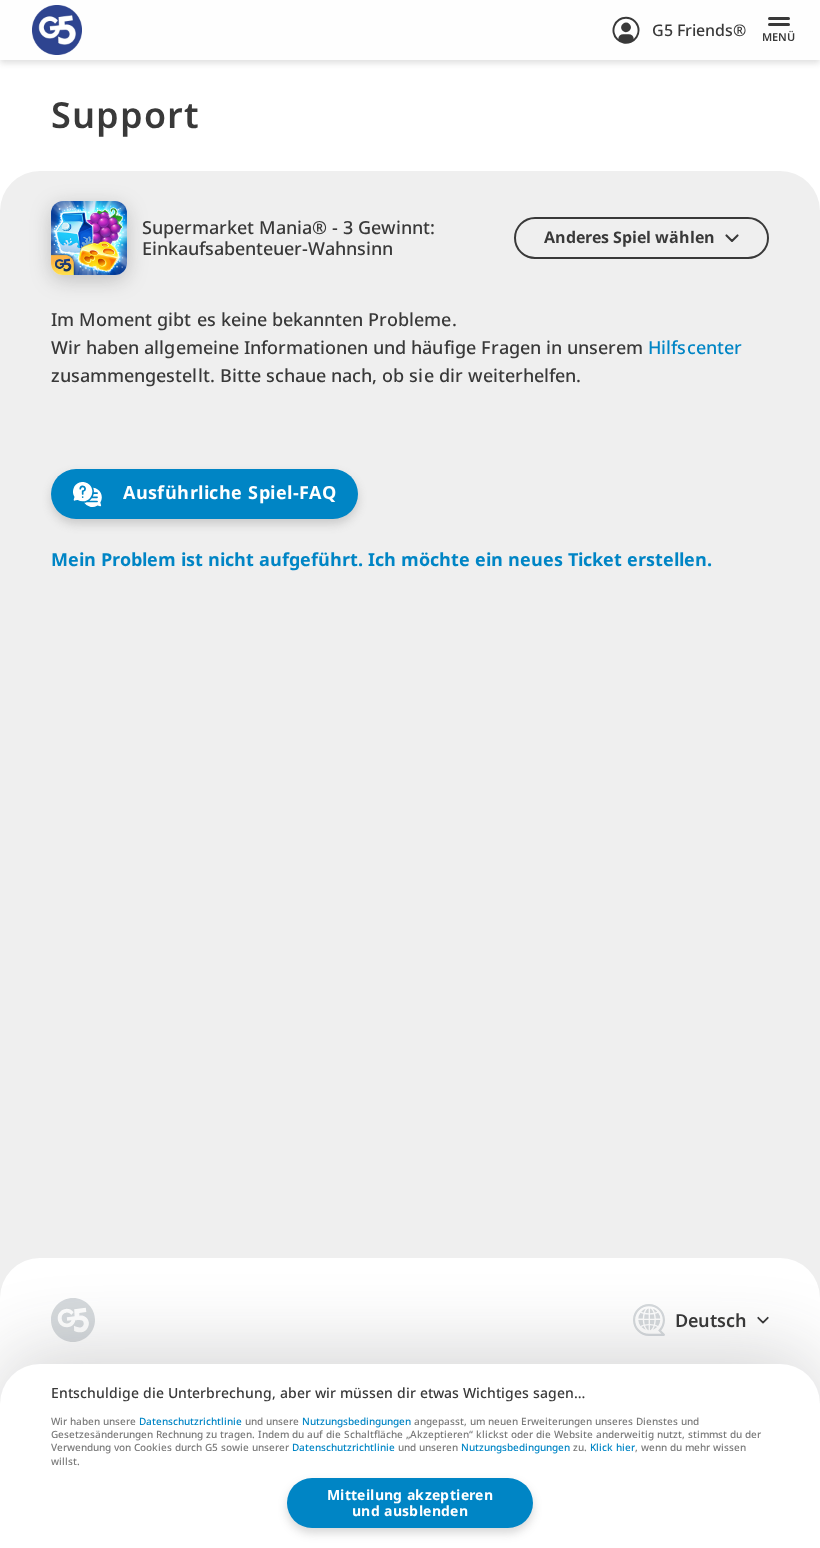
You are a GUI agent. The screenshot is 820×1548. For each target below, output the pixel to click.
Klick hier (612, 1448)
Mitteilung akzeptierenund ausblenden (410, 1502)
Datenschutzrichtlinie (190, 1421)
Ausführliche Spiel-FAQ (227, 492)
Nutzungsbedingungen (356, 1421)
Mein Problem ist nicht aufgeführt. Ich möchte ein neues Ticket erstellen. (381, 559)
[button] (641, 238)
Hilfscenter (694, 347)
